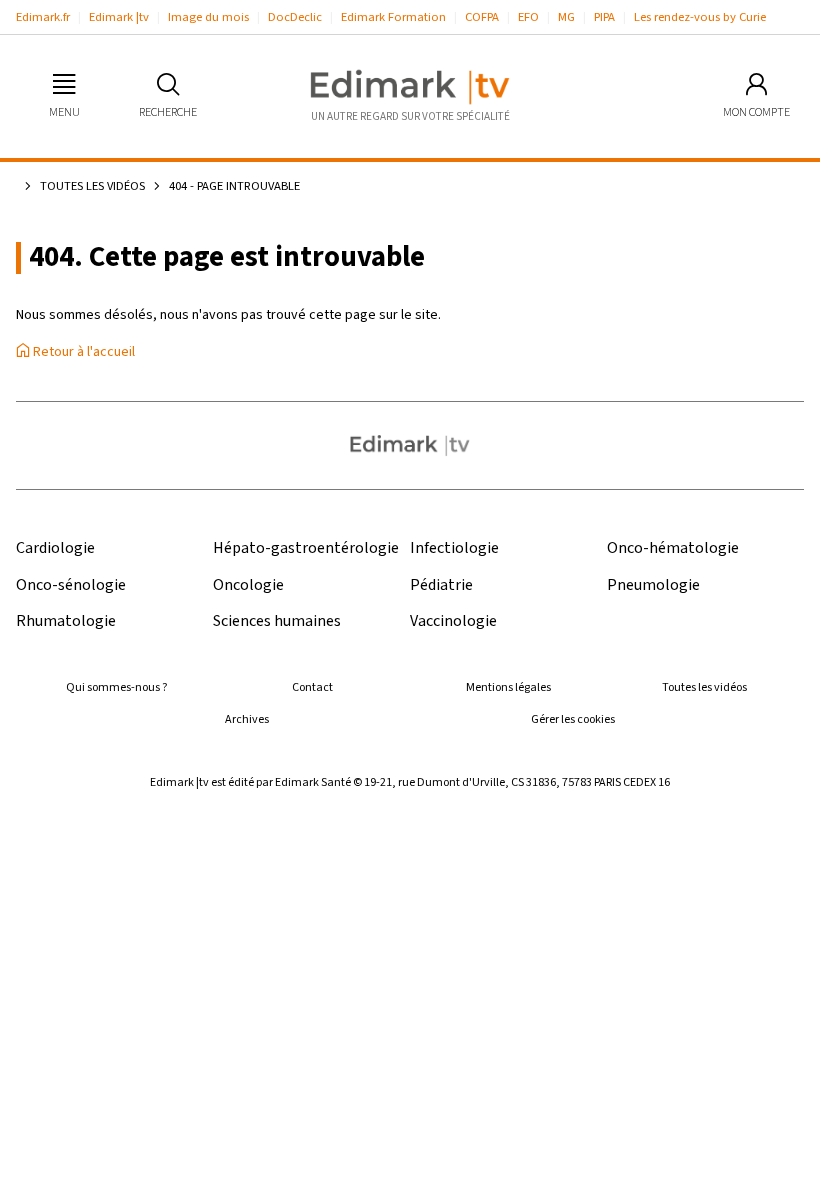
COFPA (482, 17)
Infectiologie (454, 548)
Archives (247, 719)
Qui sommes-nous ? (116, 687)
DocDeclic (295, 17)
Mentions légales (508, 687)
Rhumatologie (66, 621)
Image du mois (208, 17)
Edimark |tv (119, 17)
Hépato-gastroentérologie (306, 548)
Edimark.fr (43, 17)
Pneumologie (653, 585)
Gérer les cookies (573, 719)
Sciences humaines (277, 621)
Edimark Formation (393, 17)
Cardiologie (55, 548)
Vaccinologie (453, 621)
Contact (312, 687)
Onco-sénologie (71, 585)
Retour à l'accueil (82, 352)
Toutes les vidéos (92, 186)
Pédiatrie (441, 585)
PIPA (604, 17)
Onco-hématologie (673, 548)
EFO (528, 17)
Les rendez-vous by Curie (700, 17)
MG (566, 17)
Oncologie (248, 585)
